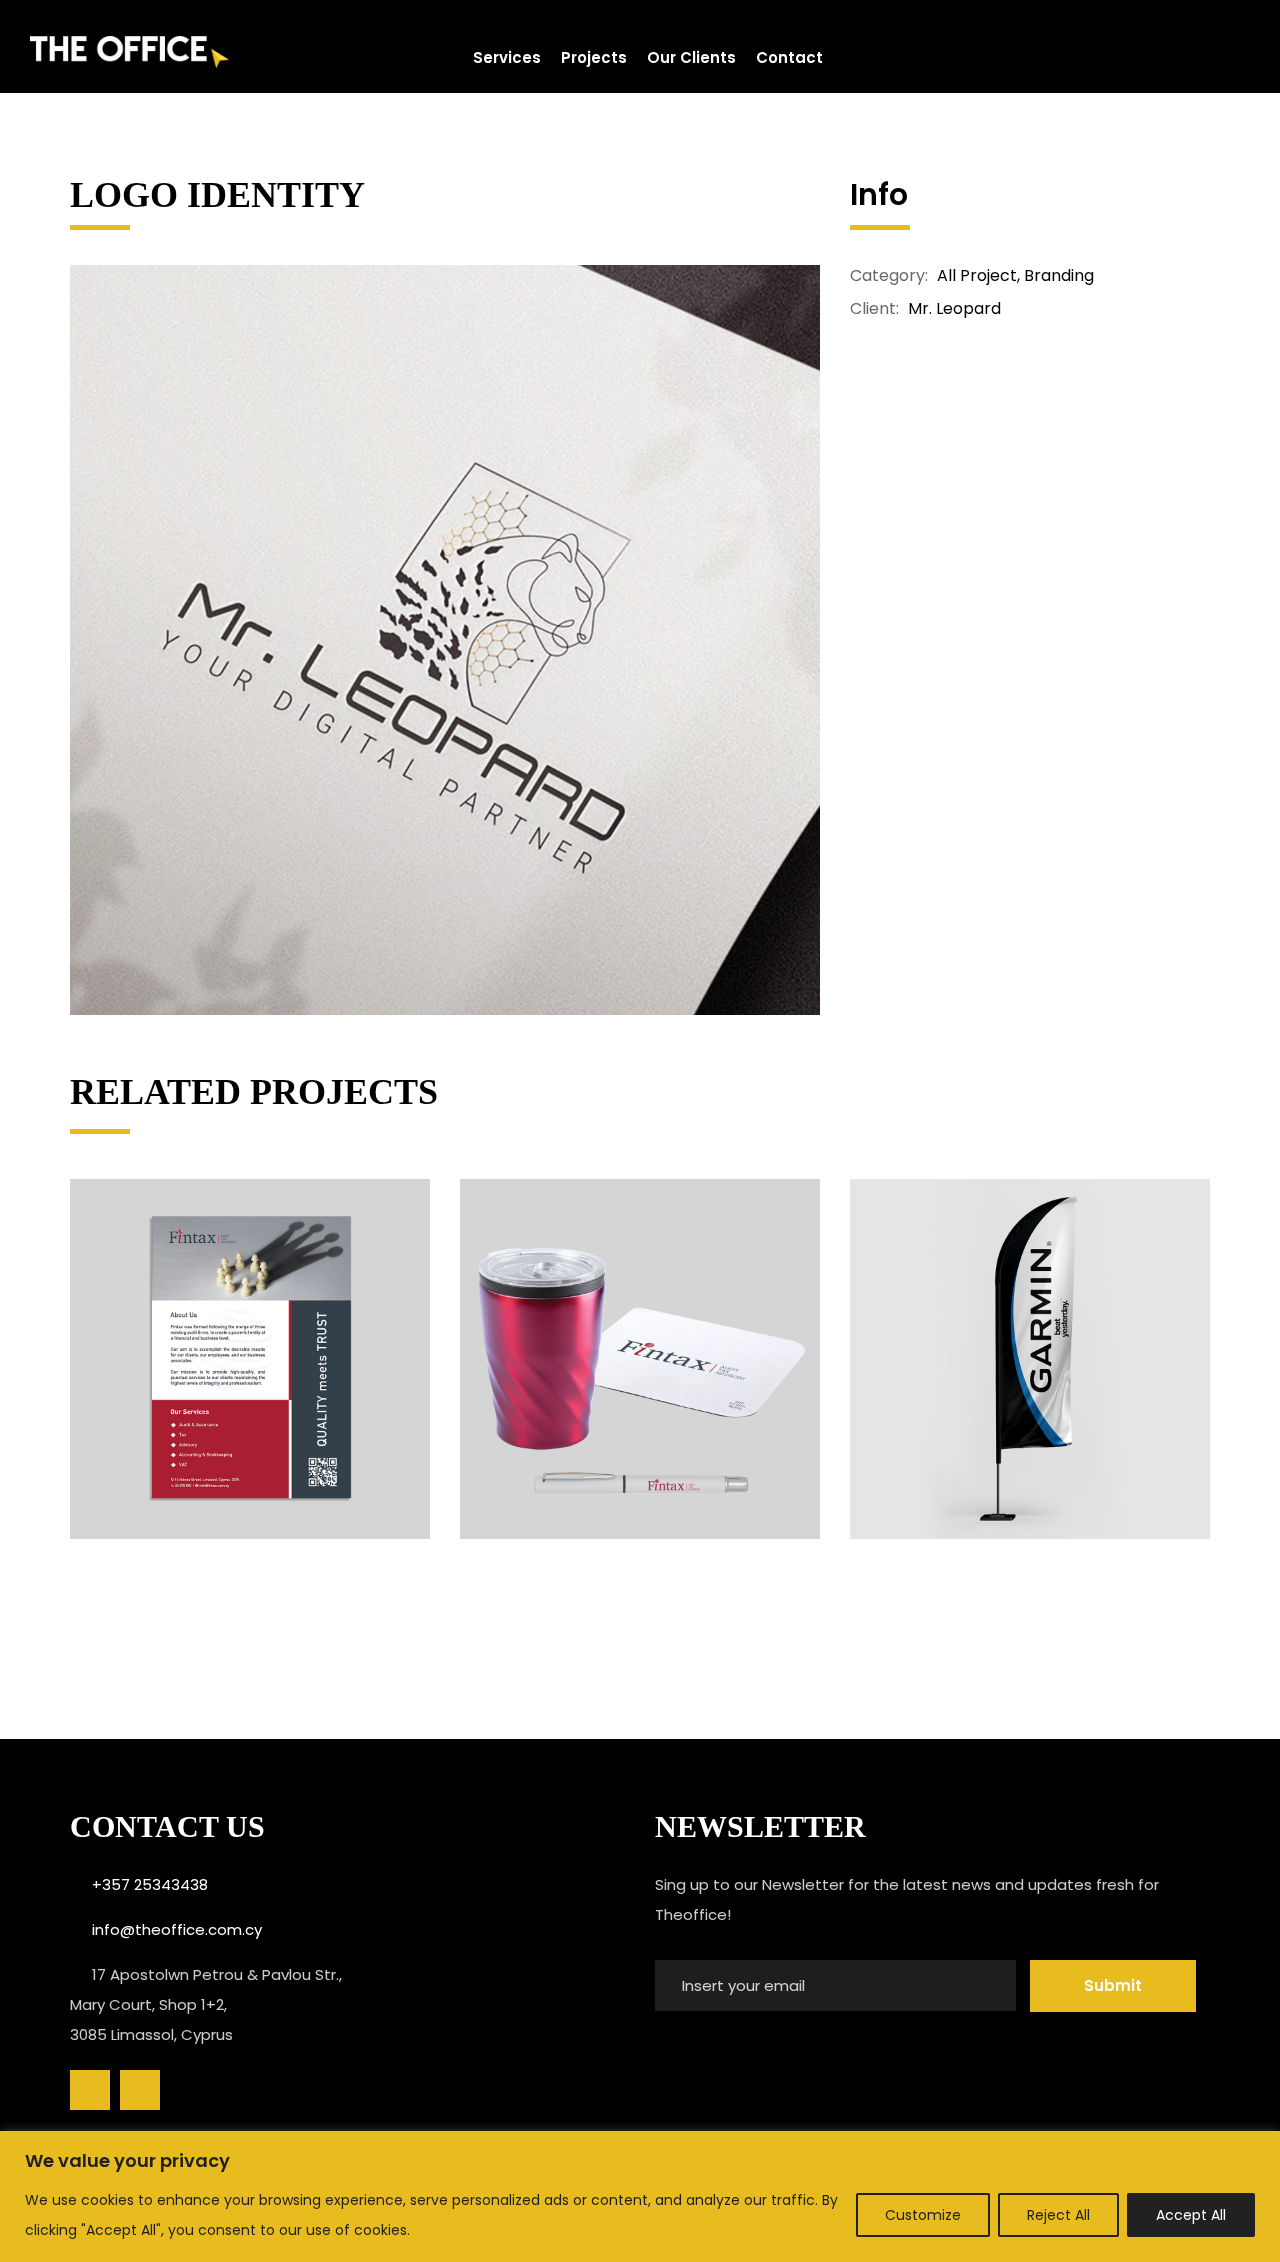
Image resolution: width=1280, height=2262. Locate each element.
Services (507, 57)
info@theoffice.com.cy (177, 1929)
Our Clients (691, 57)
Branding (1059, 275)
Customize (923, 2215)
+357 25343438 (150, 1884)
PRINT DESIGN (250, 1356)
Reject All (1058, 2215)
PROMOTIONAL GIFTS (640, 1356)
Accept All (1191, 2215)
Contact (789, 57)
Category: (889, 276)
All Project (977, 275)
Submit (1113, 1985)
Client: (874, 309)
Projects (594, 57)
